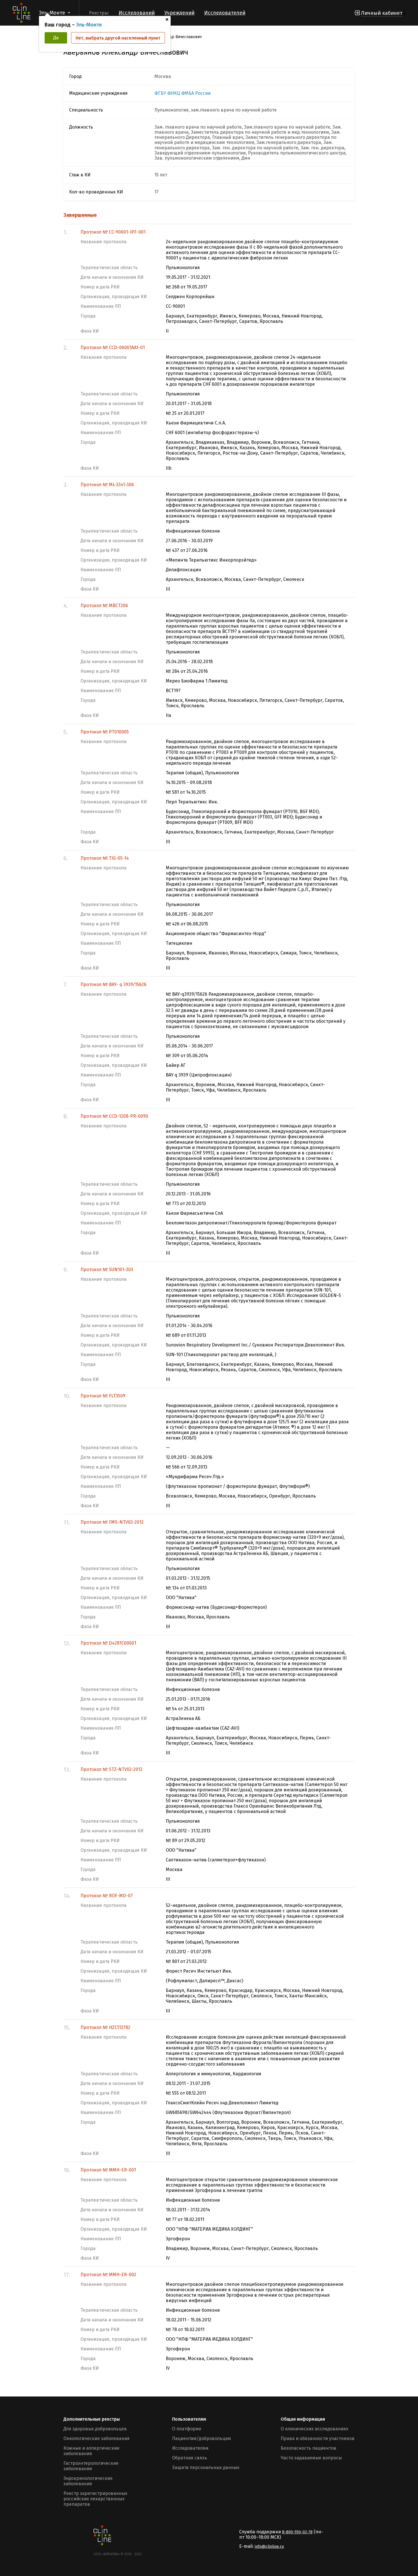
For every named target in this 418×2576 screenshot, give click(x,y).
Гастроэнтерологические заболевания (91, 2466)
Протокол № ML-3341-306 (107, 485)
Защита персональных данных (206, 2467)
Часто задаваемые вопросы (311, 2458)
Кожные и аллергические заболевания (91, 2451)
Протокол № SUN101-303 (107, 1270)
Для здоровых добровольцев (95, 2429)
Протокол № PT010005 (105, 732)
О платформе (187, 2429)
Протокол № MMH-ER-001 (108, 2170)
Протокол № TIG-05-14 (105, 858)
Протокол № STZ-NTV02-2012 (111, 1769)
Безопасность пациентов (309, 2448)
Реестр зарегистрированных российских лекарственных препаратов (95, 2499)
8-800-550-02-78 (297, 2532)
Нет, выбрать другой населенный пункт (118, 38)
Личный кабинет (382, 13)
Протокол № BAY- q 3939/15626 (113, 984)
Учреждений (179, 13)
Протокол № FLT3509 (103, 1396)
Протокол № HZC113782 (105, 2027)
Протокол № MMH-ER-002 (108, 2275)
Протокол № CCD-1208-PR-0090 (114, 1116)
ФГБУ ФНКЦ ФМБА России (183, 93)
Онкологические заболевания (97, 2438)
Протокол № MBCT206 (104, 606)
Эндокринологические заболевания (88, 2481)
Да (56, 38)
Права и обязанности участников (318, 2438)
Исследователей (225, 13)
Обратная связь (190, 2458)
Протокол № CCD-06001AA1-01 (113, 347)
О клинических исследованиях (314, 2429)
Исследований (137, 13)
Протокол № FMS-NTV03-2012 (112, 1522)
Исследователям (190, 2448)
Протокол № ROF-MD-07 (107, 1896)
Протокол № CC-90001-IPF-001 (113, 232)
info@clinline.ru (269, 2547)
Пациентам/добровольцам (201, 2438)
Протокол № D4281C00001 (108, 1643)
